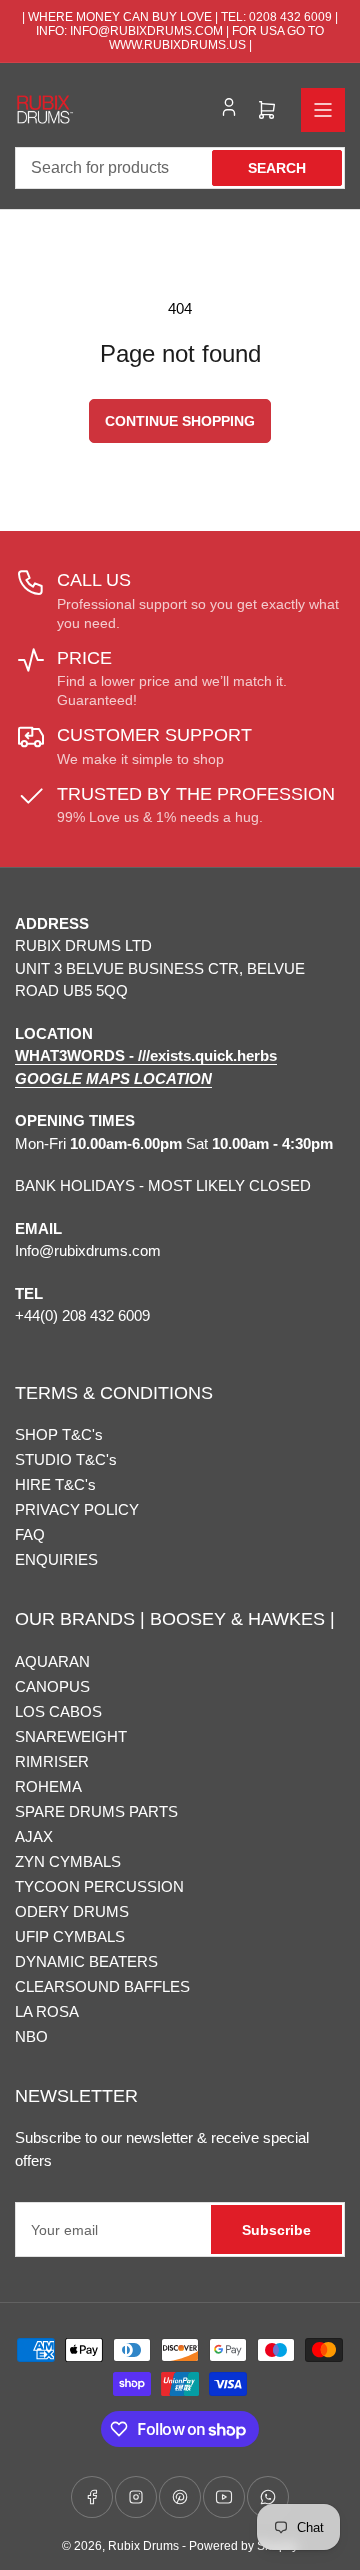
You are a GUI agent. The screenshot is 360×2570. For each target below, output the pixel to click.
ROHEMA (48, 1786)
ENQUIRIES (56, 1559)
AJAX (34, 1836)
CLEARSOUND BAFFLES (102, 1986)
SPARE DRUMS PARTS (96, 1811)
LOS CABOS (58, 1711)
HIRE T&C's (55, 1484)
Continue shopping (180, 421)
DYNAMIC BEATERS (86, 1961)
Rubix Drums (143, 2546)
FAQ (30, 1534)
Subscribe (276, 2230)
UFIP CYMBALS (70, 1936)
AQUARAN (52, 1661)
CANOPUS (52, 1686)
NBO (31, 2036)
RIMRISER (52, 1761)
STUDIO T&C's (66, 1459)
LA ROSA (47, 2011)
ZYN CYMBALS (68, 1861)
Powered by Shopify (243, 2546)
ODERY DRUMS (72, 1911)
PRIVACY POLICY (77, 1509)
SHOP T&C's (59, 1434)
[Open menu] (323, 110)
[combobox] (180, 168)
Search (277, 168)
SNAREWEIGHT (71, 1736)
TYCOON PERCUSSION (99, 1886)
